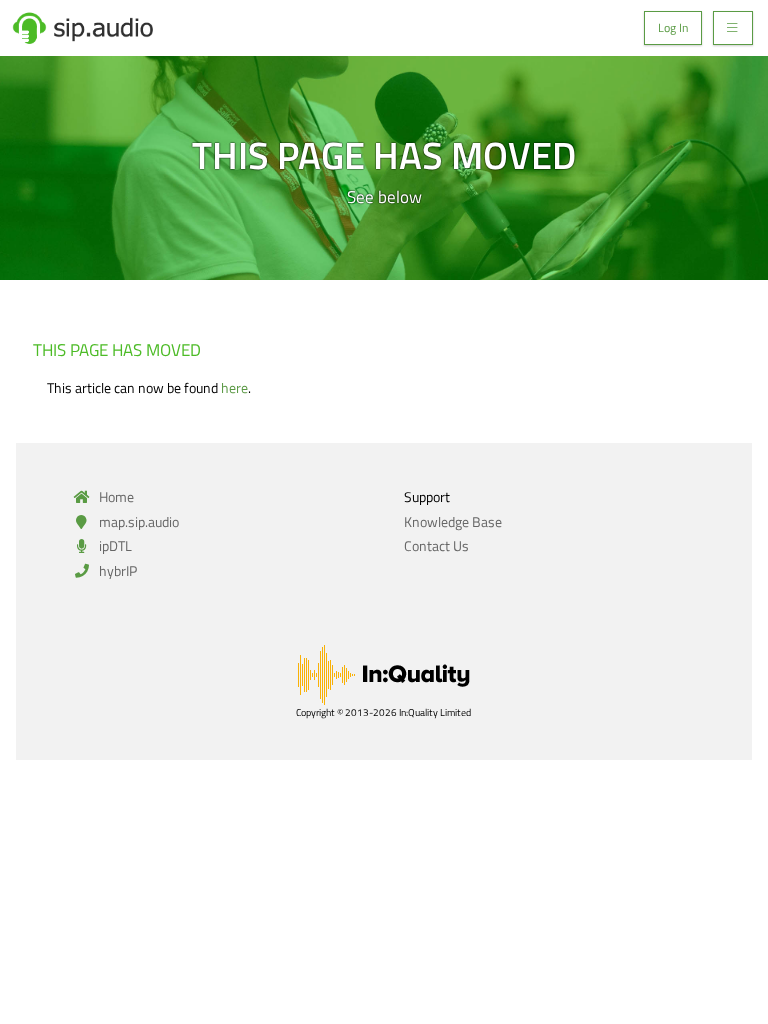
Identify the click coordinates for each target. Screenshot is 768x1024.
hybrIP (116, 570)
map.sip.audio (137, 521)
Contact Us (436, 545)
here (234, 387)
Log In (673, 28)
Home (115, 496)
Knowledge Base (453, 521)
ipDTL (114, 545)
